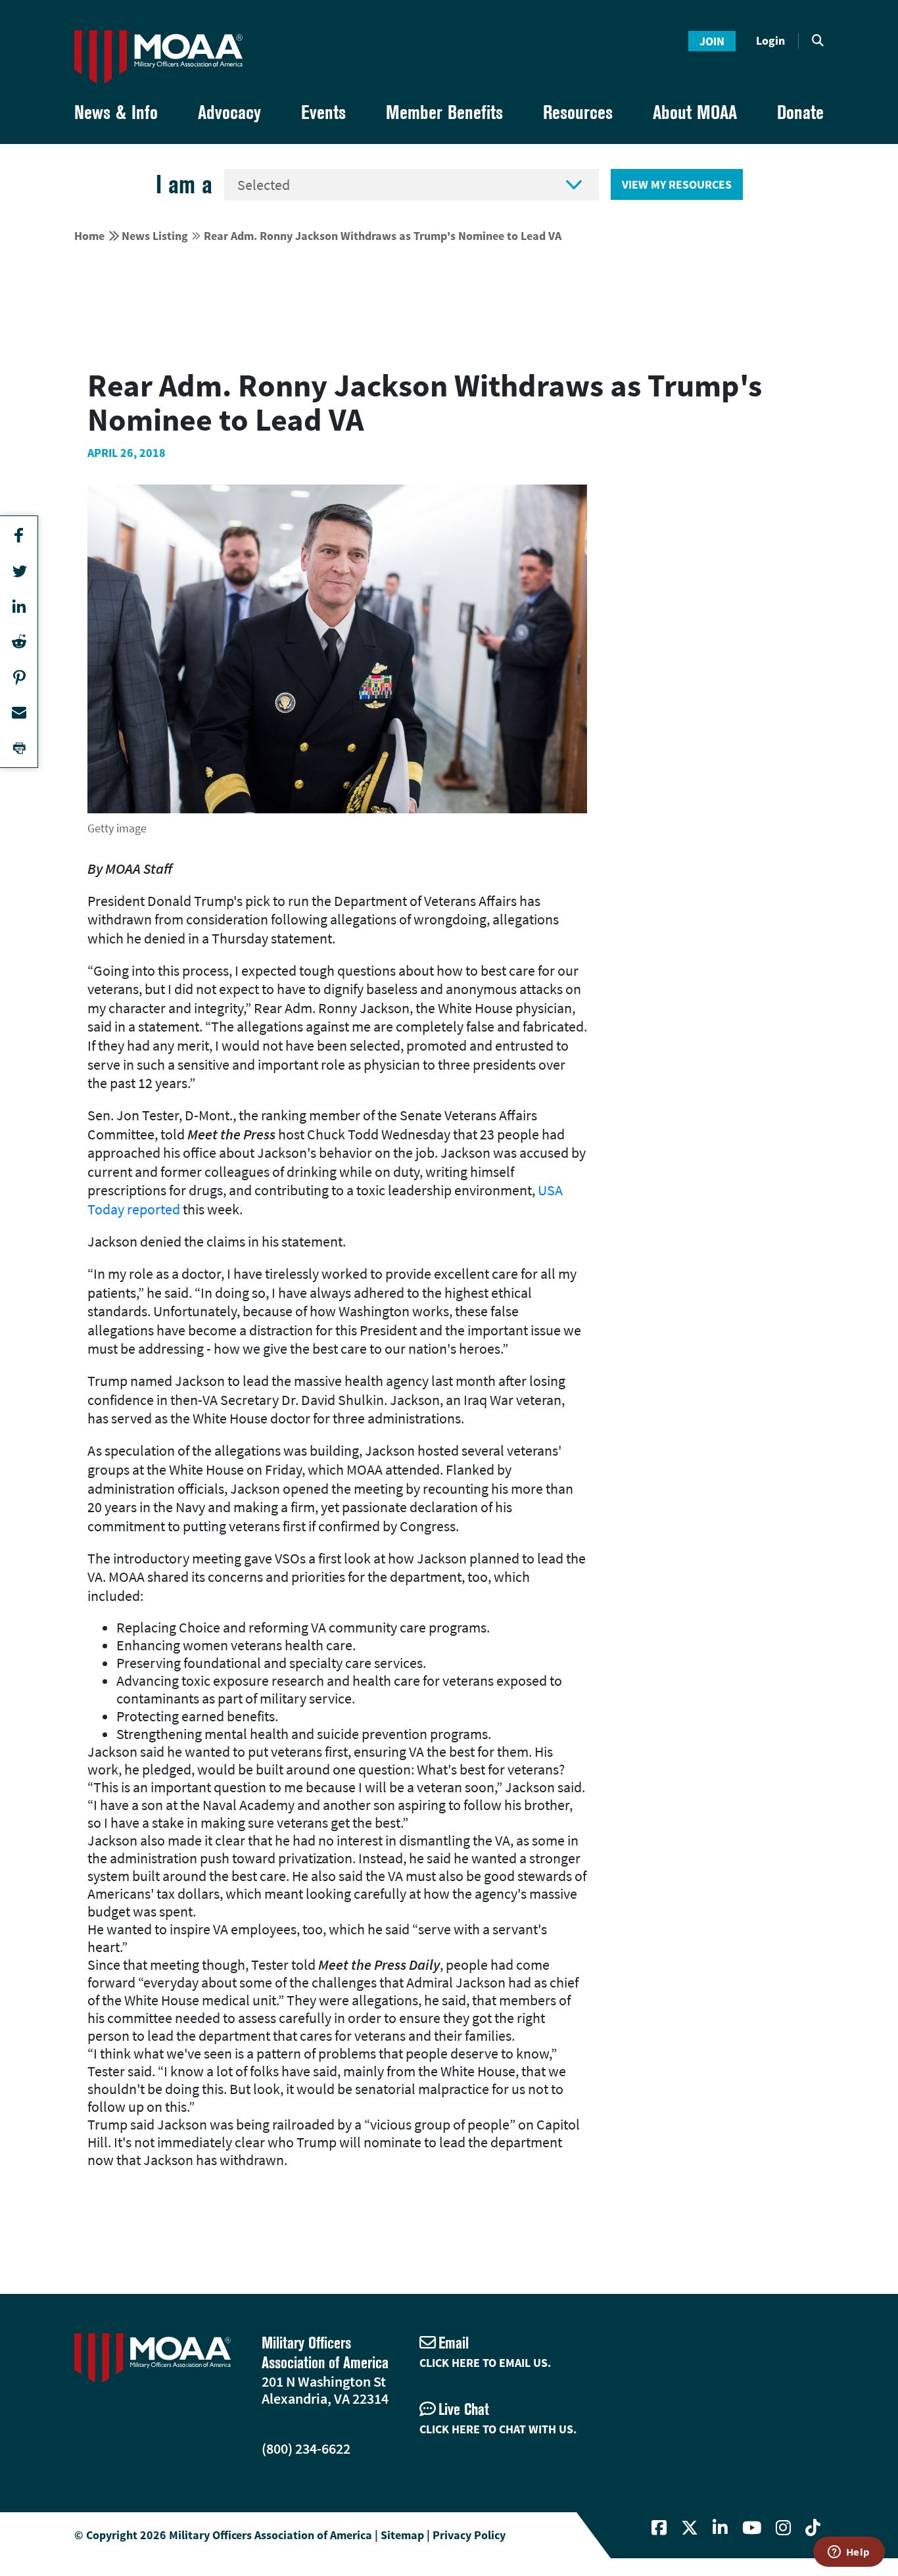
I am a (184, 184)
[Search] (818, 41)
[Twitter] (690, 2528)
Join (712, 41)
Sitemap (402, 2535)
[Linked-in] (720, 2528)
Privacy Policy (469, 2535)
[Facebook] (659, 2528)
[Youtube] (752, 2528)
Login (770, 40)
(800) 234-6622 (306, 2448)
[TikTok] (813, 2528)
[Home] (158, 57)
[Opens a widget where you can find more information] (849, 2553)
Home (89, 236)
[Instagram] (783, 2528)
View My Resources (677, 184)
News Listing (155, 236)
